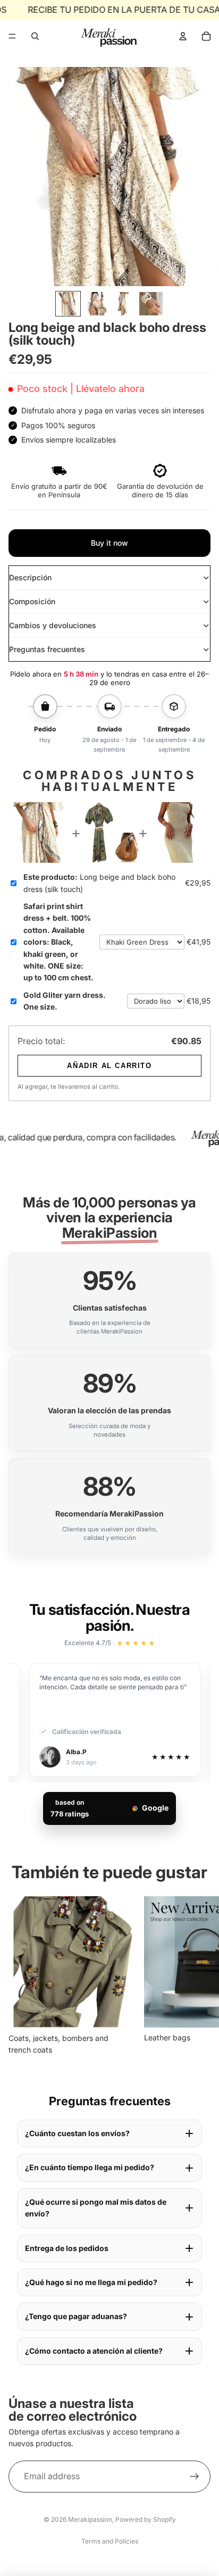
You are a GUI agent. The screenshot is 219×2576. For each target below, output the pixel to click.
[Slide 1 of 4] (68, 304)
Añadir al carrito (109, 1066)
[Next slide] (199, 1976)
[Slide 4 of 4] (151, 304)
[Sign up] (195, 2477)
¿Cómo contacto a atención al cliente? (94, 2351)
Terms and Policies (110, 2541)
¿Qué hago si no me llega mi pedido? (91, 2282)
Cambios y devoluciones (53, 625)
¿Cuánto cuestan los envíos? (77, 2133)
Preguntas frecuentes (47, 649)
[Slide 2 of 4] (96, 304)
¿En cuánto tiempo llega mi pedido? (90, 2167)
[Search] (35, 36)
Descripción (30, 577)
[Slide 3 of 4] (123, 304)
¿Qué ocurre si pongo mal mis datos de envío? (96, 2208)
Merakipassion (90, 2519)
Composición (32, 601)
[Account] (183, 36)
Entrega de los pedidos (67, 2248)
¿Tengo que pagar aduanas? (76, 2316)
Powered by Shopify (146, 2519)
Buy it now (109, 543)
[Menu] (12, 36)
